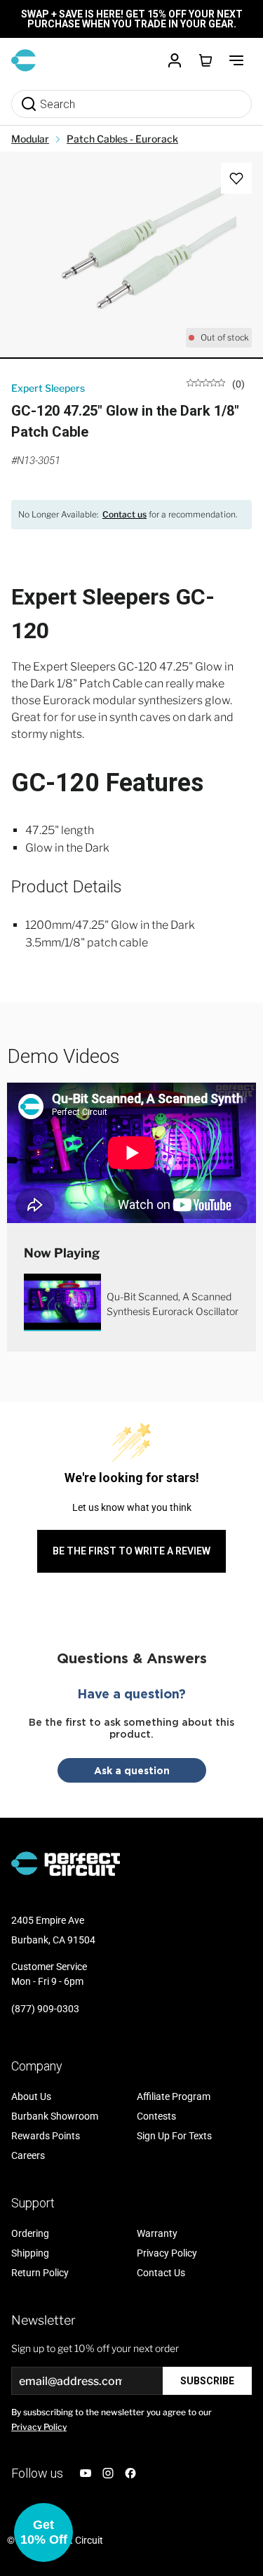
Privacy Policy (39, 2427)
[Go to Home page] (23, 60)
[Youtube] (86, 2473)
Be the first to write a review (131, 1551)
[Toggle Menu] (236, 60)
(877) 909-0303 (45, 2009)
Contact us (124, 514)
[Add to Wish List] (236, 178)
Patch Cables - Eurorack (122, 139)
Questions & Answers (132, 1658)
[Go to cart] (205, 60)
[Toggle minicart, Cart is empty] (205, 60)
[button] (43, 2532)
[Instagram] (108, 2473)
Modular (30, 139)
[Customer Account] (175, 60)
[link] (216, 383)
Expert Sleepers (48, 388)
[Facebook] (130, 2473)
